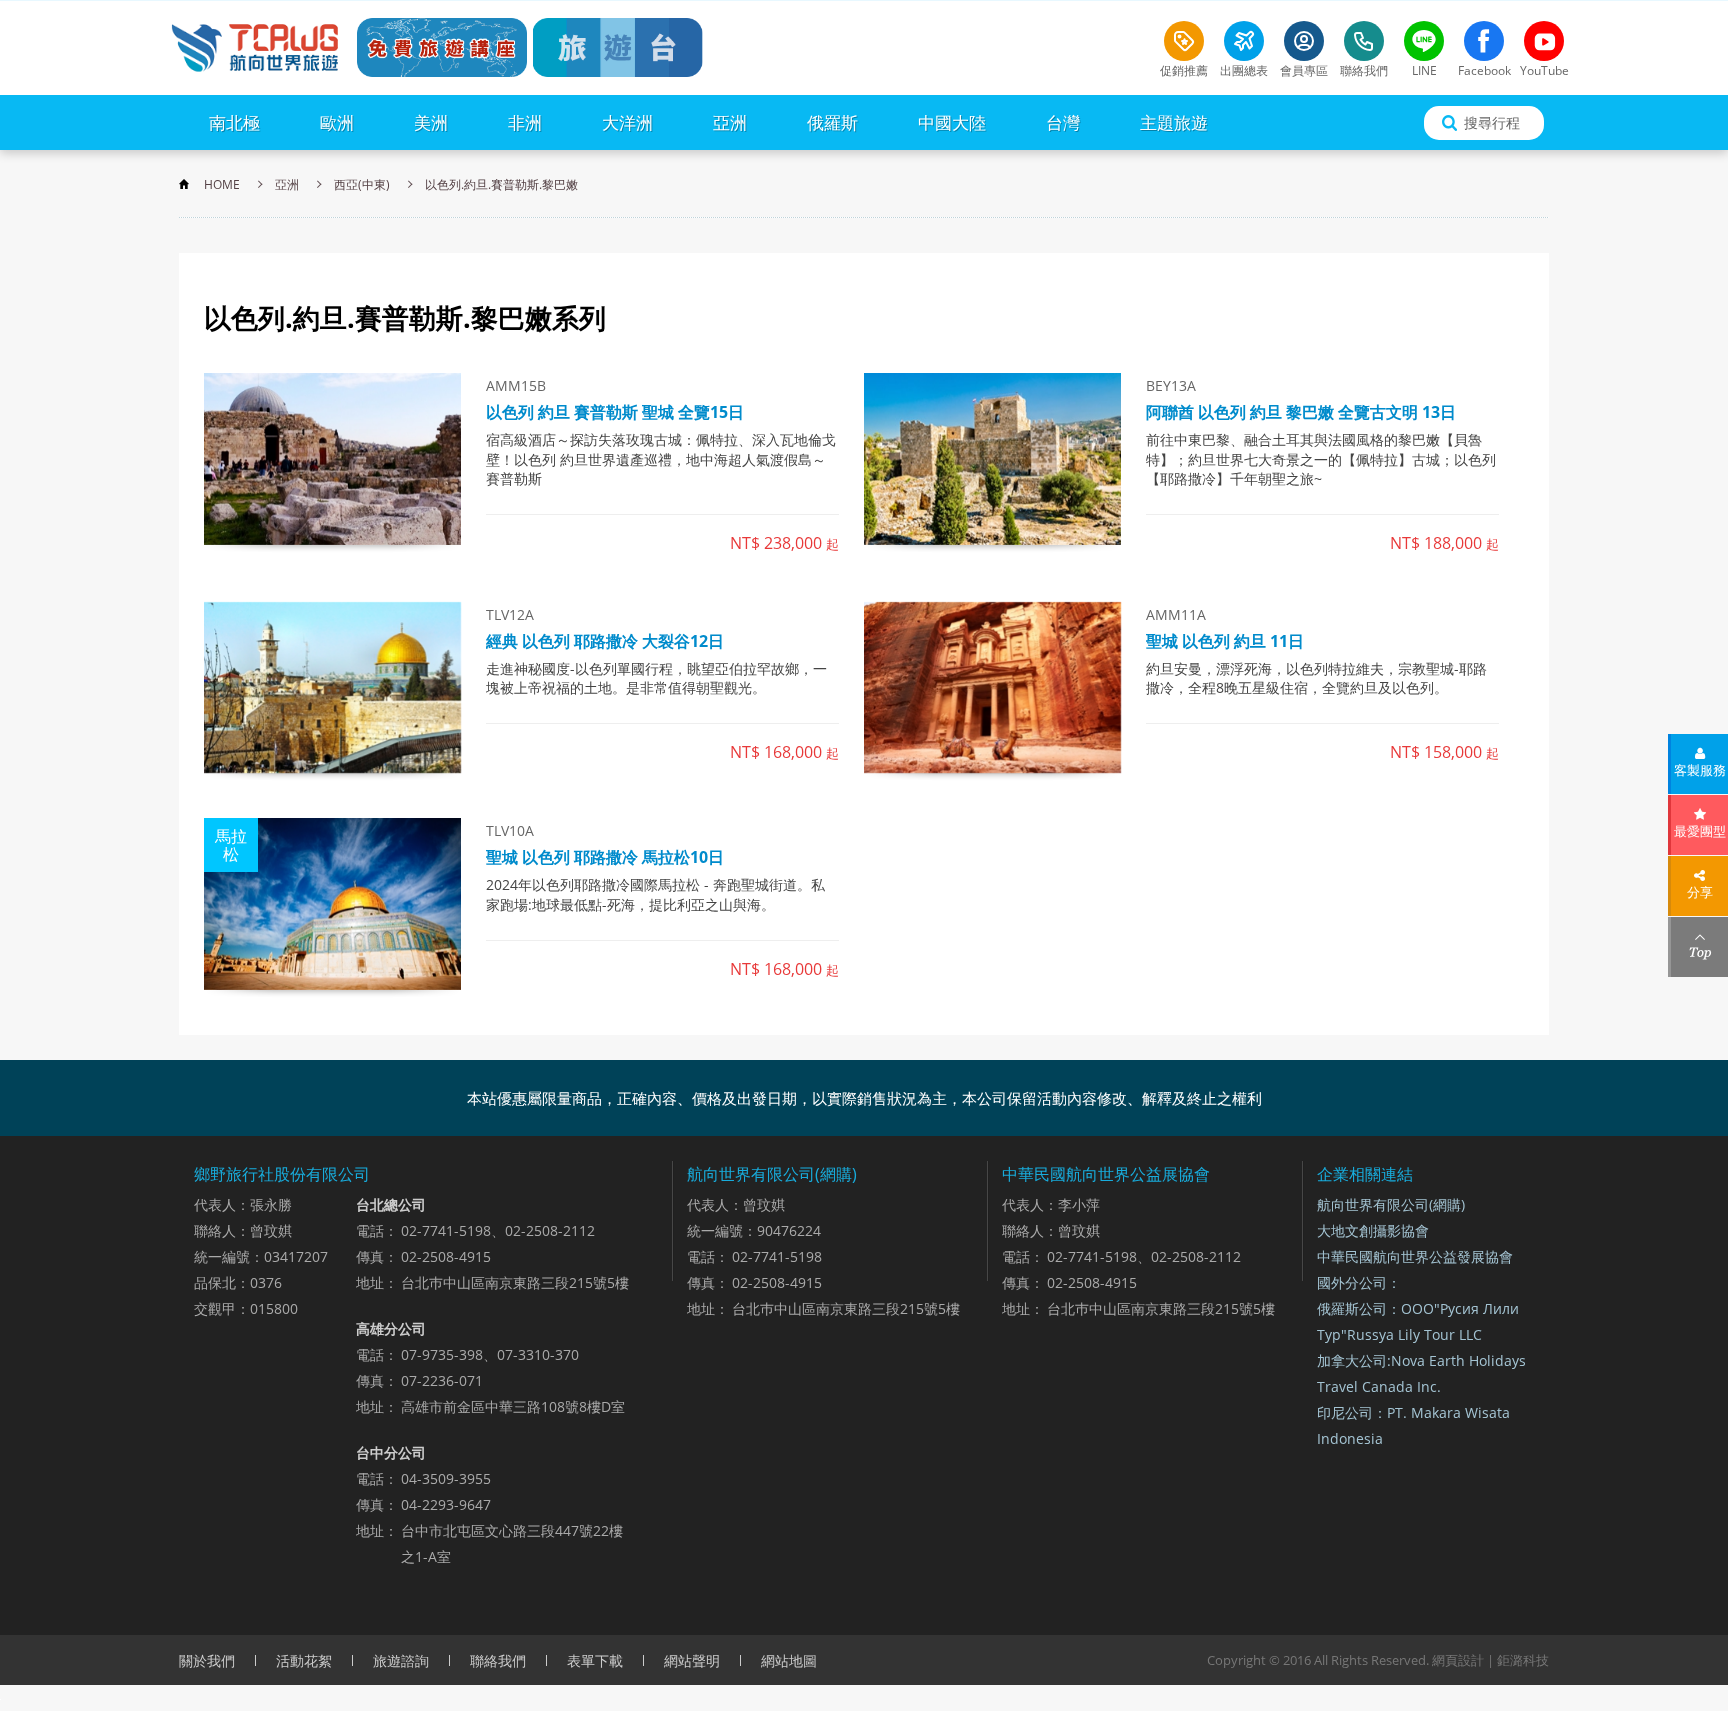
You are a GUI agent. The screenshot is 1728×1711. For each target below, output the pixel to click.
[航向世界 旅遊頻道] (618, 47)
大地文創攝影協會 (1373, 1230)
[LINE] (1424, 41)
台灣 (1063, 122)
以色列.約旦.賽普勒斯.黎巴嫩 (501, 184)
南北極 (234, 122)
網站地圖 (789, 1660)
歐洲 (337, 122)
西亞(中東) (362, 184)
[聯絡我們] (1364, 41)
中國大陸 (952, 122)
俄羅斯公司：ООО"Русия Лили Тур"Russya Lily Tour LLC (1418, 1321)
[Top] (1699, 947)
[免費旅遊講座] (442, 47)
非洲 (525, 122)
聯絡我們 (498, 1660)
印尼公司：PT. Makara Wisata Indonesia (1413, 1425)
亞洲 (730, 122)
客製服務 (1700, 770)
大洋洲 (627, 122)
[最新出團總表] (1244, 41)
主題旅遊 (1174, 122)
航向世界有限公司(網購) (1391, 1204)
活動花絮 (304, 1660)
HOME (222, 184)
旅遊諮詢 (401, 1660)
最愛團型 (1700, 831)
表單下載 (595, 1660)
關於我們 (207, 1660)
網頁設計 (1458, 1660)
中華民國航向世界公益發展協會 (1415, 1256)
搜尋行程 (1492, 122)
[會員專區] (1304, 41)
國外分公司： (1359, 1282)
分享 (1700, 892)
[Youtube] (1544, 41)
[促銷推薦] (1184, 41)
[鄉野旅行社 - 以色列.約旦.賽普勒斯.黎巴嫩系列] (254, 47)
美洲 (431, 122)
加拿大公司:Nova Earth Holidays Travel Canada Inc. (1421, 1373)
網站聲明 (692, 1660)
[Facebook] (1484, 41)
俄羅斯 (832, 122)
